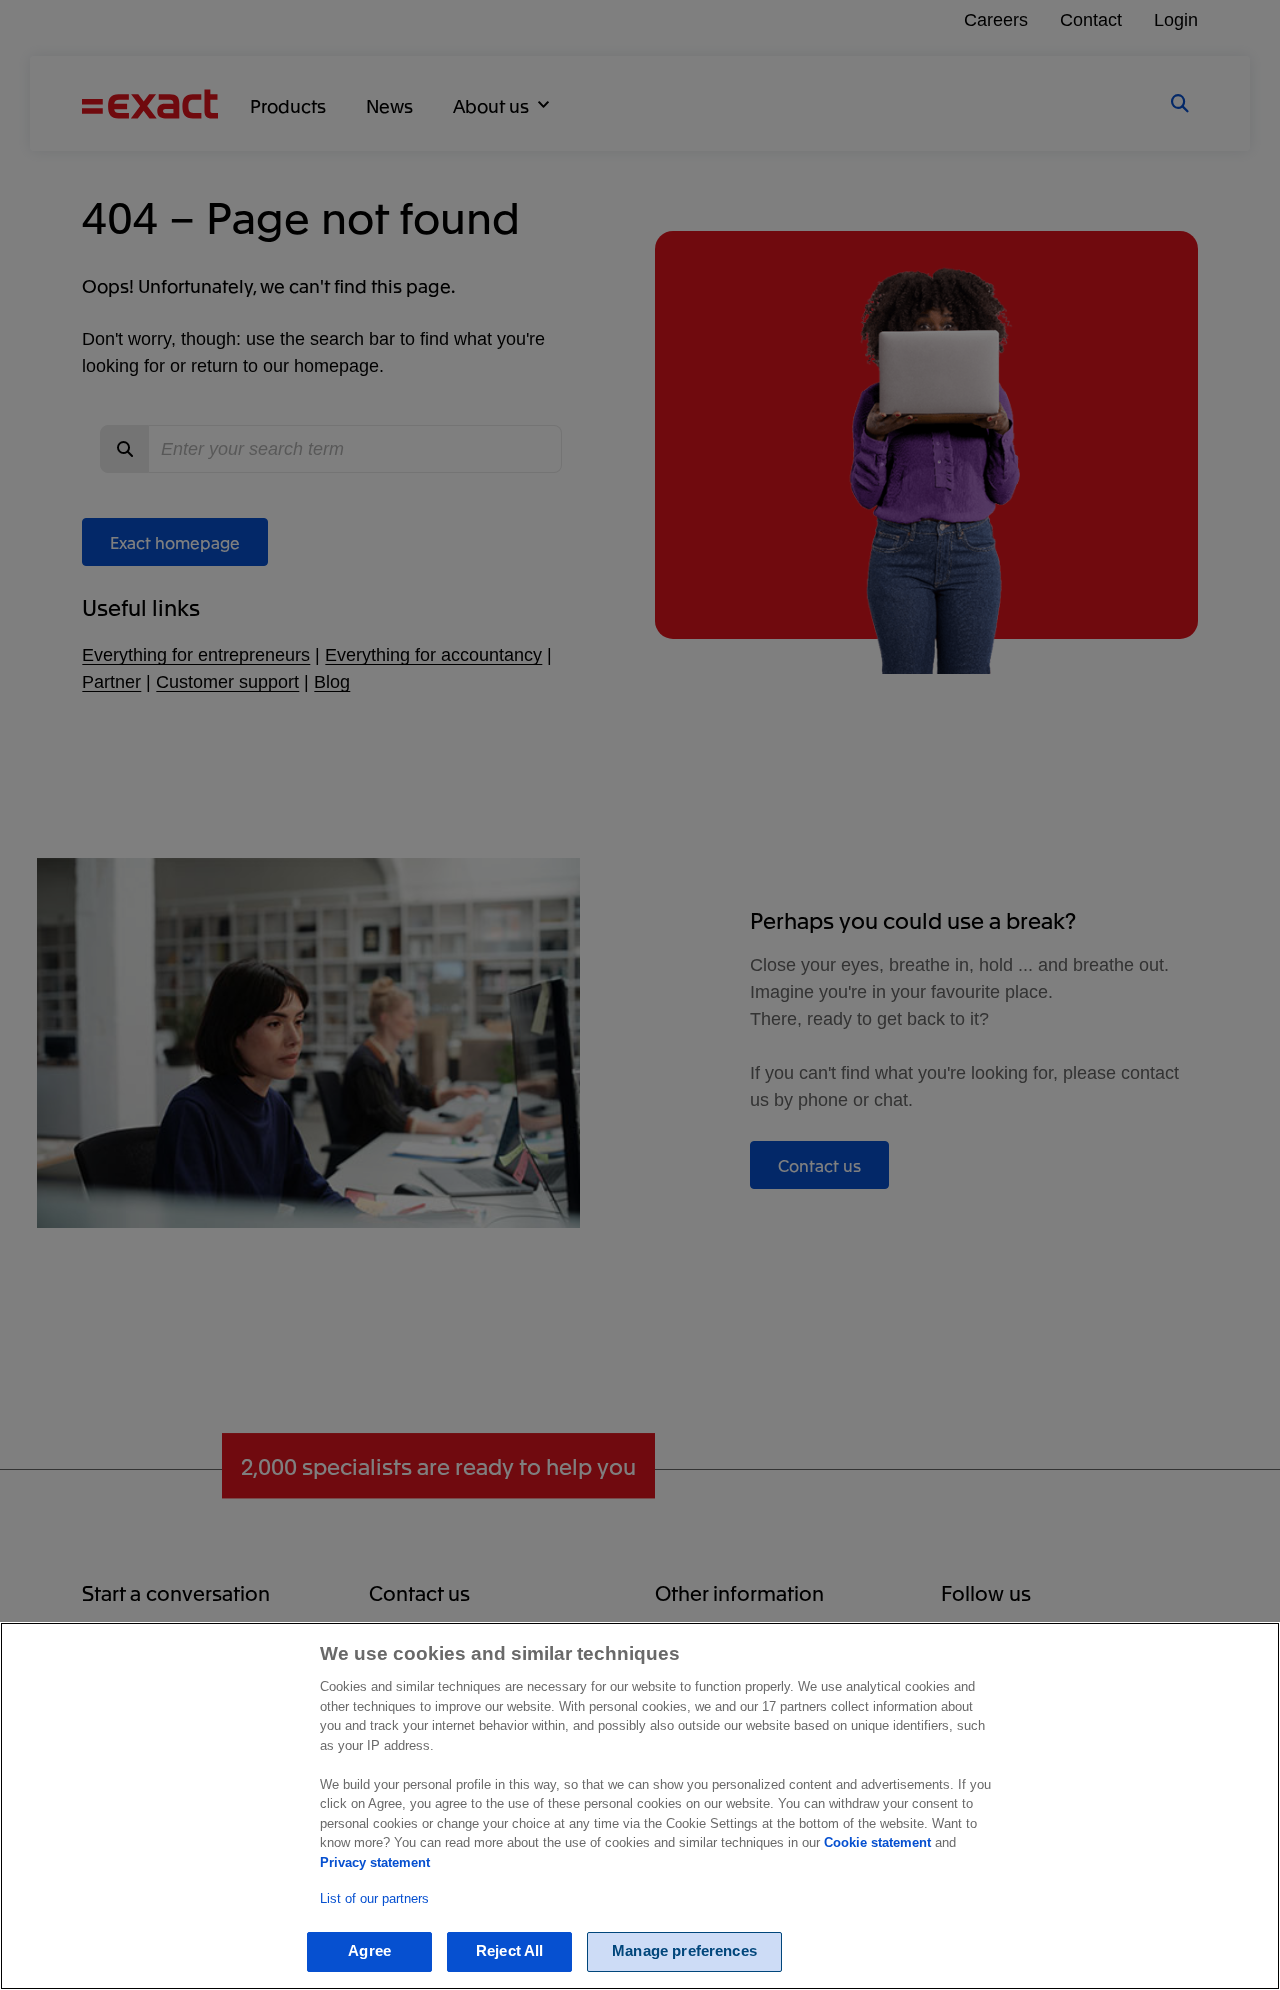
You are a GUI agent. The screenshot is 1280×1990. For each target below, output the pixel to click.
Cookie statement (877, 1842)
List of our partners (374, 1899)
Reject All (510, 1951)
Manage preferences (684, 1951)
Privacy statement (375, 1862)
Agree (369, 1951)
